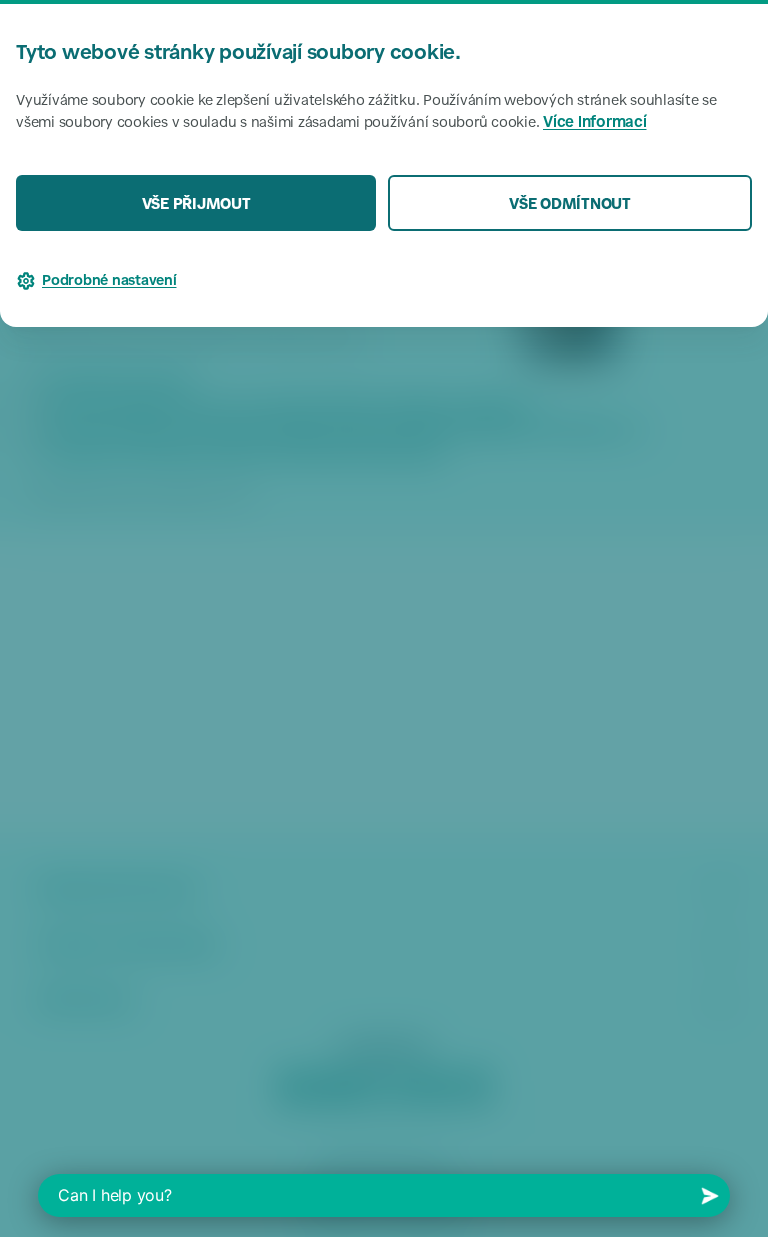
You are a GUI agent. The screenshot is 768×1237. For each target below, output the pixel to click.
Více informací (595, 123)
